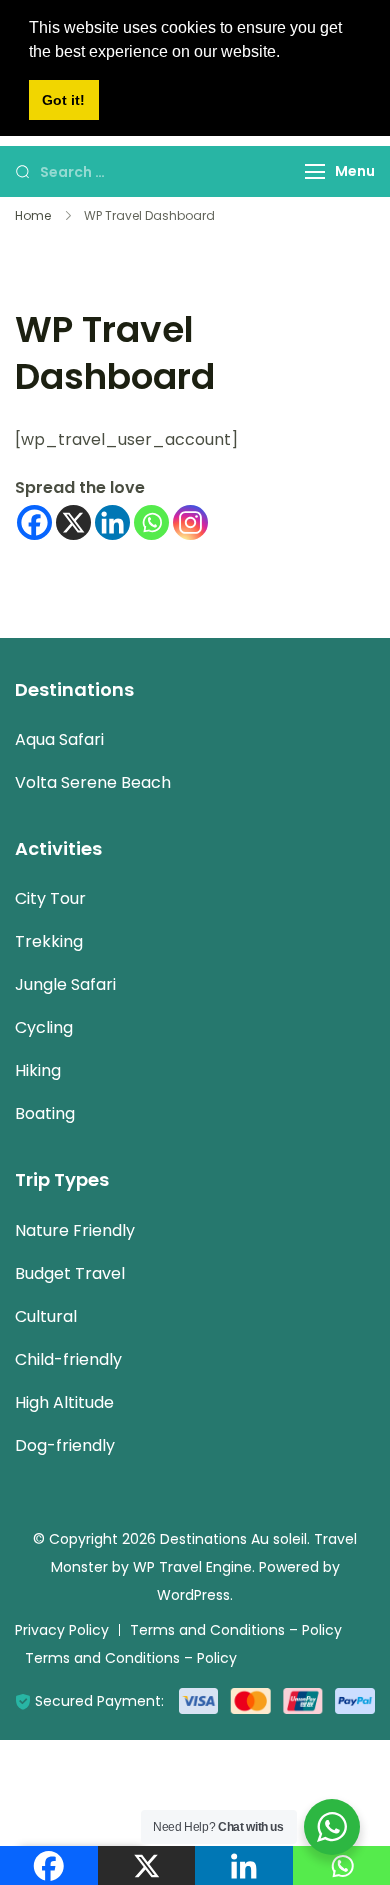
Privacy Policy (62, 1630)
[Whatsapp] (151, 522)
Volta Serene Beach (93, 782)
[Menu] (315, 171)
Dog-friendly (65, 1445)
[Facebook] (34, 522)
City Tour (50, 898)
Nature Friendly (75, 1230)
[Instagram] (190, 522)
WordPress (193, 1595)
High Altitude (64, 1402)
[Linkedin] (112, 522)
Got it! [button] (63, 100)
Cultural (46, 1316)
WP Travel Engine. (194, 1567)
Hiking (38, 1070)
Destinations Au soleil (233, 1539)
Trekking (49, 941)
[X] (73, 522)
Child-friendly (68, 1359)
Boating (45, 1113)
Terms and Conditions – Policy (236, 1630)
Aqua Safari (59, 739)
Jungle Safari (65, 984)
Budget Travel (70, 1273)
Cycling (44, 1027)
